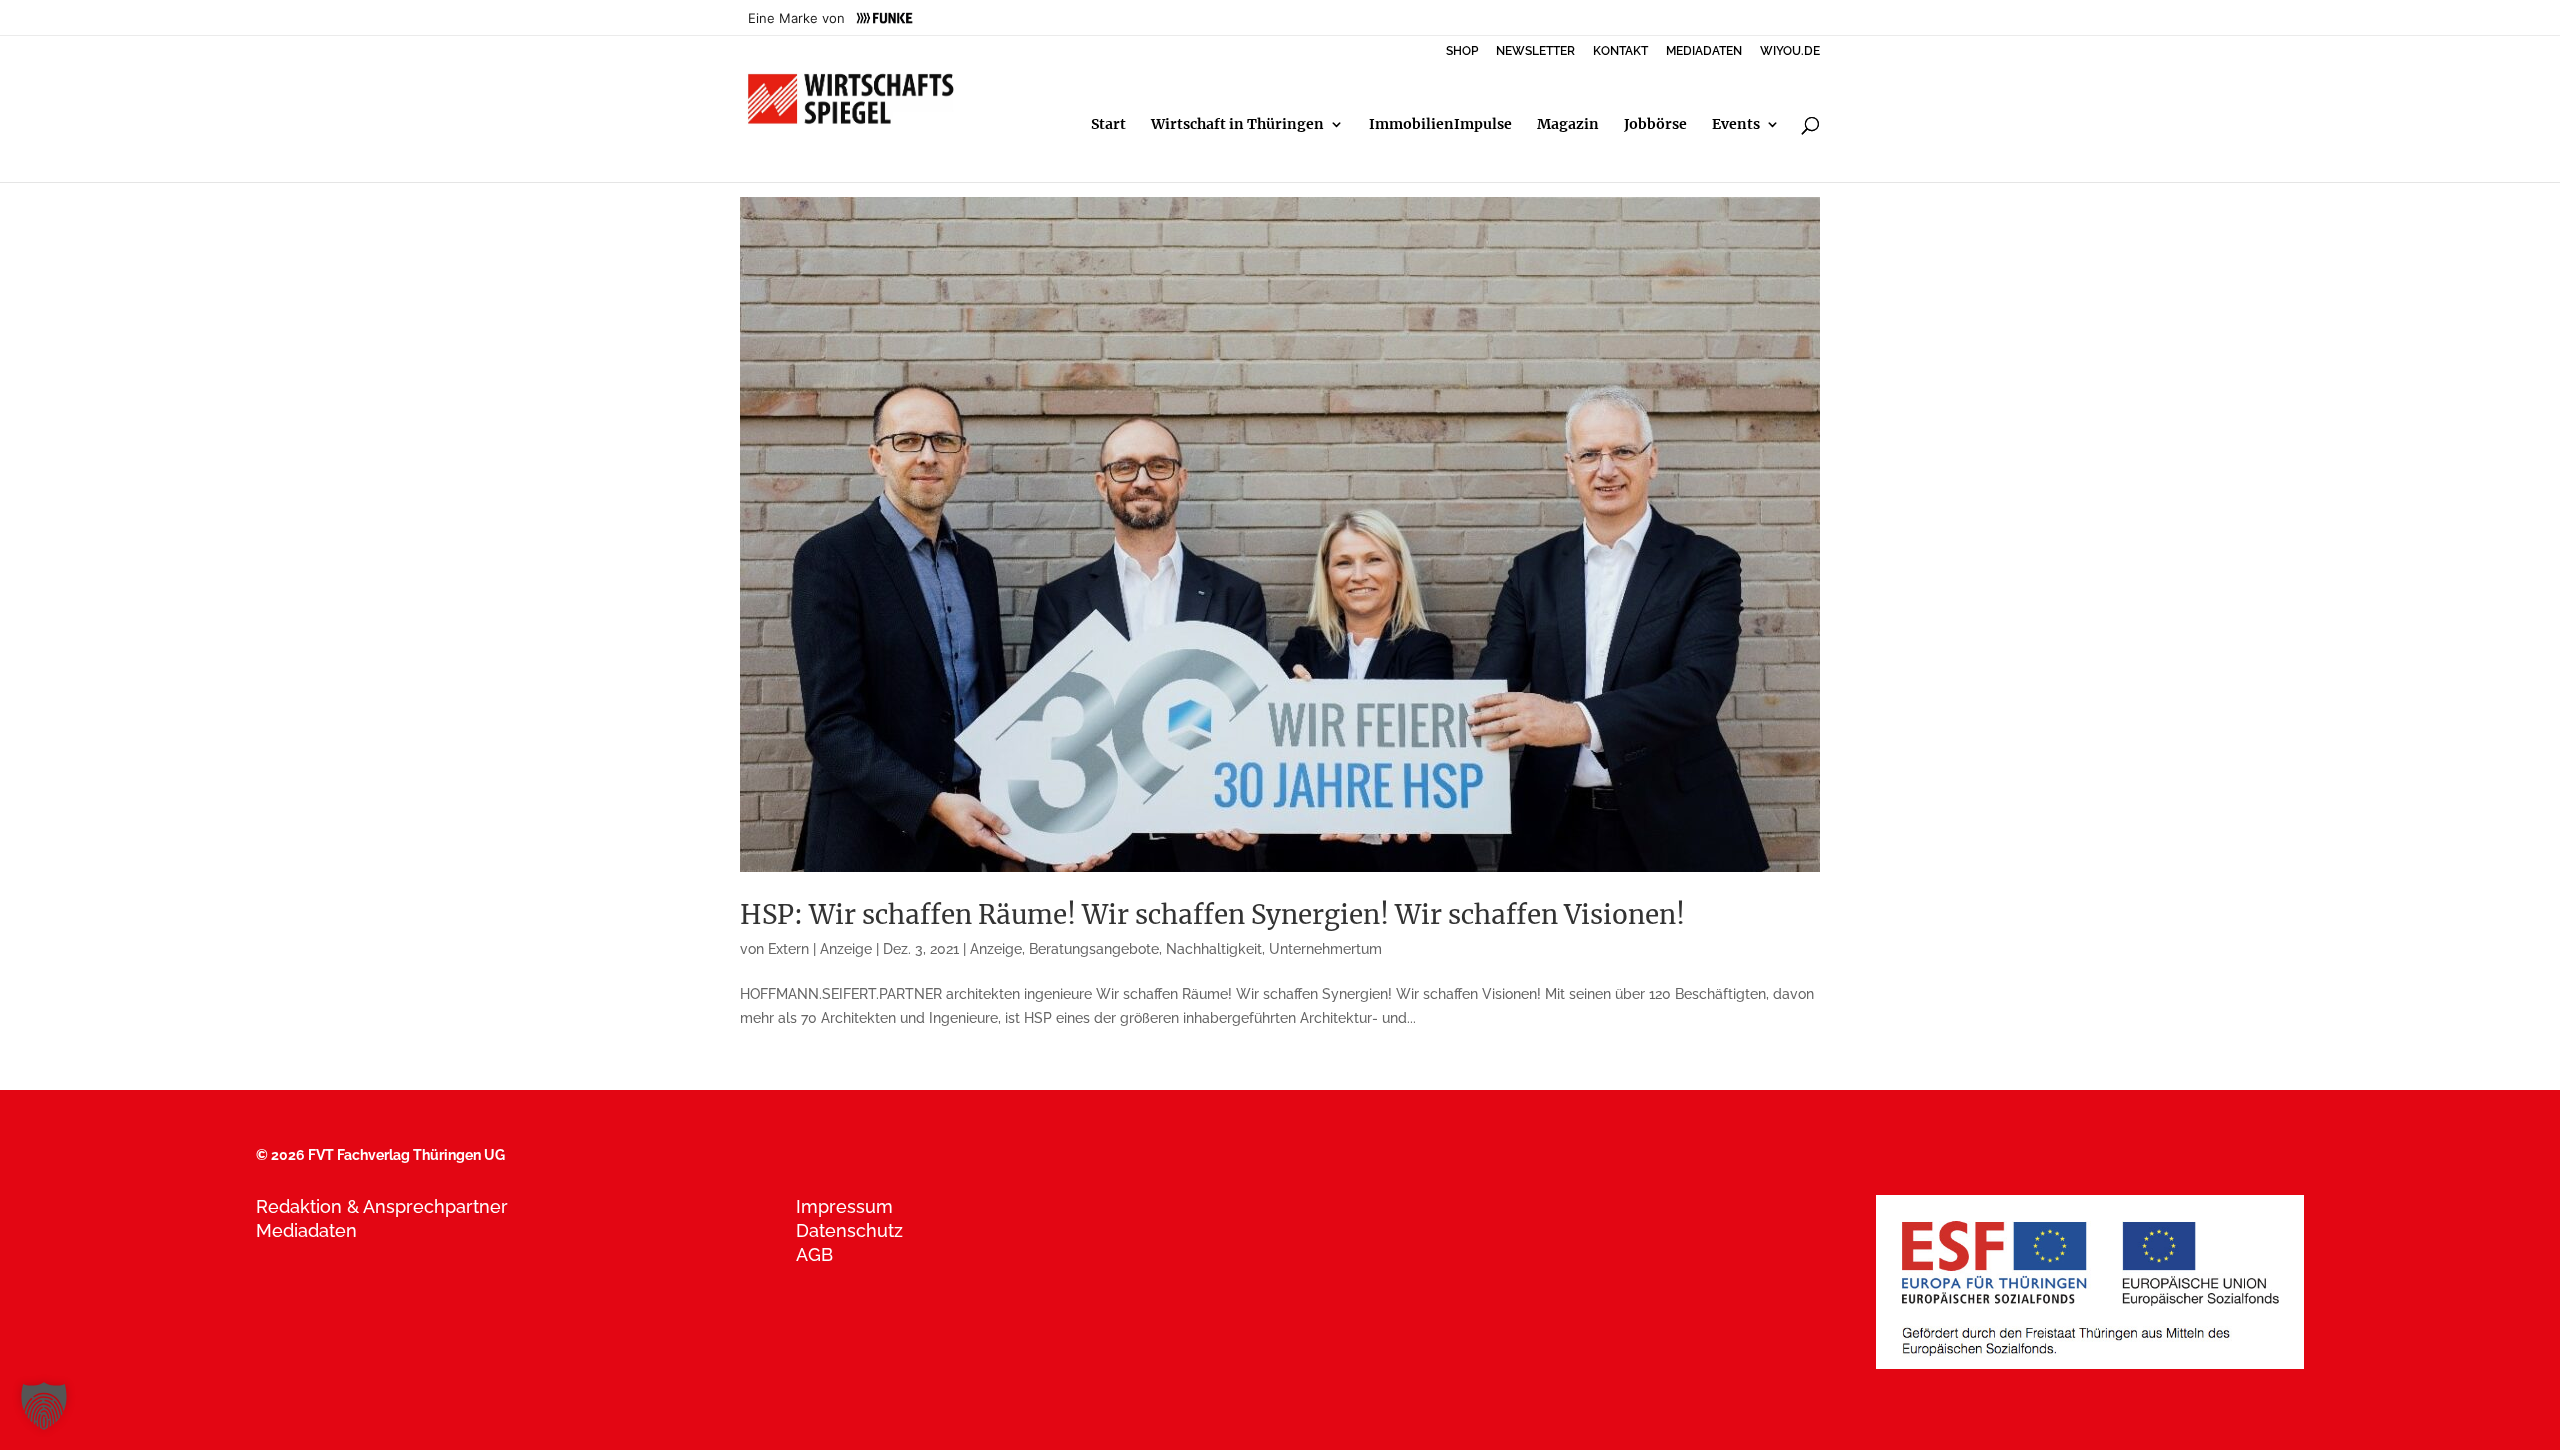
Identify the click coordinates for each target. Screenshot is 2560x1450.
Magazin (1568, 125)
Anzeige (996, 949)
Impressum (844, 1206)
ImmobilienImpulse (1440, 125)
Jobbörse (1655, 125)
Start (1108, 125)
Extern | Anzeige (820, 949)
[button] (44, 1406)
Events (1736, 125)
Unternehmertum (1325, 949)
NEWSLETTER (1535, 51)
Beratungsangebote (1094, 949)
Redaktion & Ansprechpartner (382, 1206)
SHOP (1462, 51)
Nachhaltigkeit (1214, 949)
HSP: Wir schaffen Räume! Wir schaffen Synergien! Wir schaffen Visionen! (1212, 914)
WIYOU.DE (1790, 51)
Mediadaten (306, 1230)
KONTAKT (1620, 51)
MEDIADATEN (1704, 51)
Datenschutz (849, 1230)
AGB (814, 1254)
